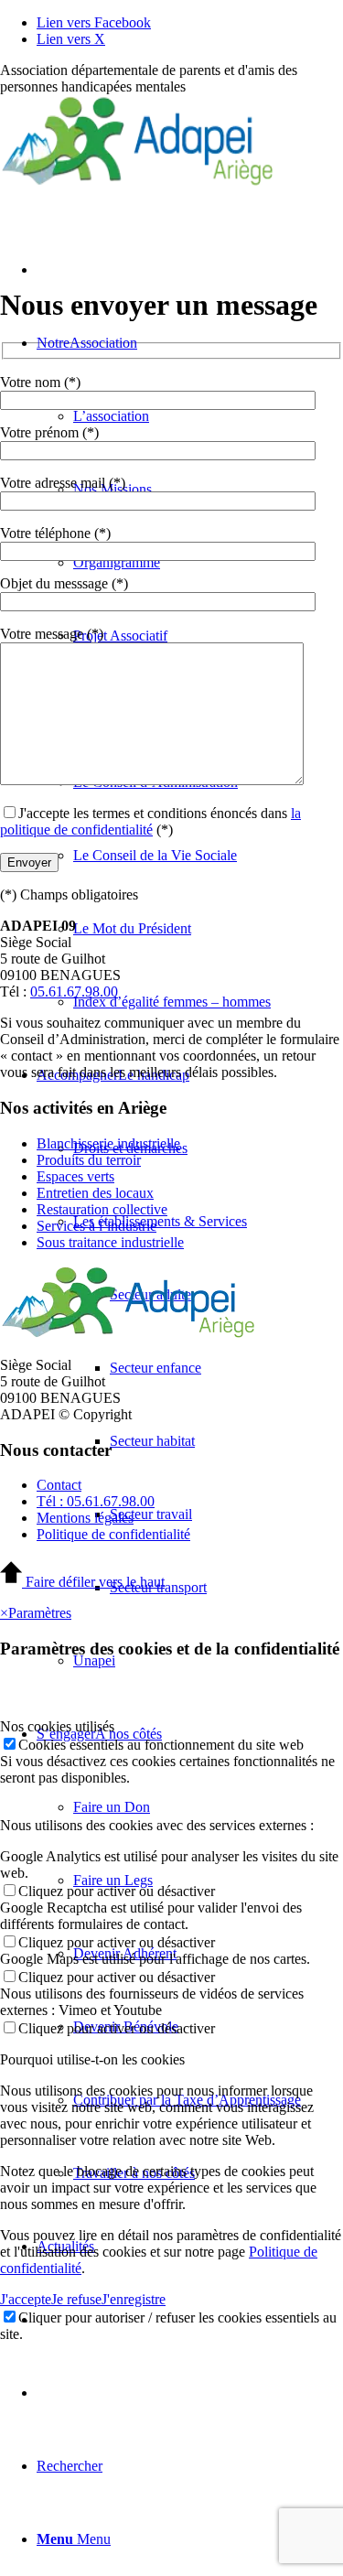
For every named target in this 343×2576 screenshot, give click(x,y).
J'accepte (26, 2299)
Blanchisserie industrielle (108, 1143)
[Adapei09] (137, 182)
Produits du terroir (89, 1160)
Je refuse (76, 2299)
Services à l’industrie (96, 1226)
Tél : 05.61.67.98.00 (96, 1501)
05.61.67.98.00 (74, 992)
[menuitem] (208, 856)
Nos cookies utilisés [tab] (57, 1726)
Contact (59, 1485)
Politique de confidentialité (113, 1534)
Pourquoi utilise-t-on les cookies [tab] (92, 2059)
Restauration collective (102, 1209)
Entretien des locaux (95, 1193)
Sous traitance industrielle (110, 1242)
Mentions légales (85, 1518)
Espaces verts (75, 1176)
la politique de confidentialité (150, 821)
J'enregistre (134, 2299)
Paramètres (40, 1613)
